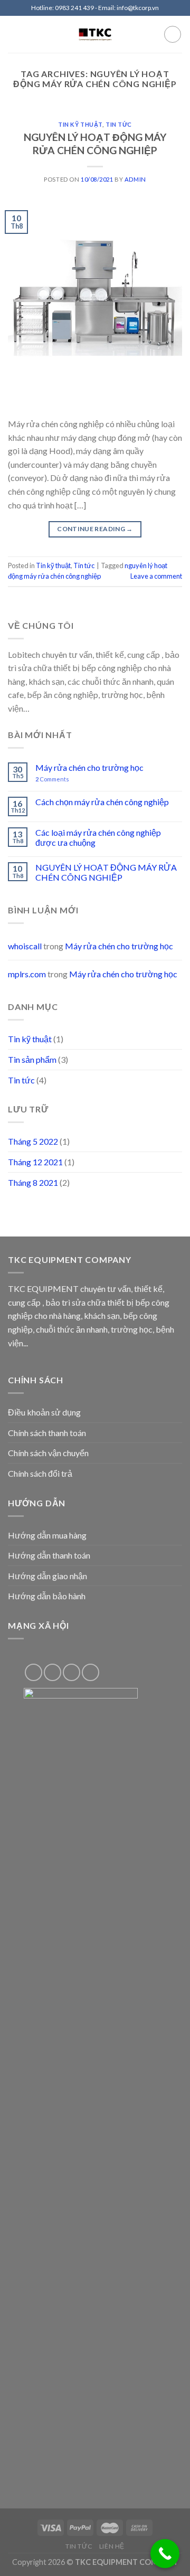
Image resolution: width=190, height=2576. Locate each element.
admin (135, 179)
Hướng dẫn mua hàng (47, 1535)
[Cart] (173, 34)
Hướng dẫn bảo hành (47, 1596)
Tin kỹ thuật (80, 124)
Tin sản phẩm (32, 1059)
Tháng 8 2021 (33, 1182)
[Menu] (14, 34)
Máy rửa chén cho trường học (89, 767)
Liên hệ (112, 2546)
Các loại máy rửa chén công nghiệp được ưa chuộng (98, 837)
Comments (52, 779)
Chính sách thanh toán (47, 1433)
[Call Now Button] (165, 2554)
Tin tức (119, 124)
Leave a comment (156, 576)
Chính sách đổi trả (40, 1473)
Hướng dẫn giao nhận (47, 1576)
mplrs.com (27, 974)
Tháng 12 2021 (35, 1162)
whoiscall (25, 946)
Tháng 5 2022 (33, 1141)
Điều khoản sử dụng (44, 1412)
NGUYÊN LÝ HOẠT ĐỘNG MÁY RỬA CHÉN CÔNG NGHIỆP (95, 144)
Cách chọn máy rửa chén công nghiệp (102, 802)
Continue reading (95, 529)
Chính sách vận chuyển (48, 1453)
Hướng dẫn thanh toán (49, 1555)
